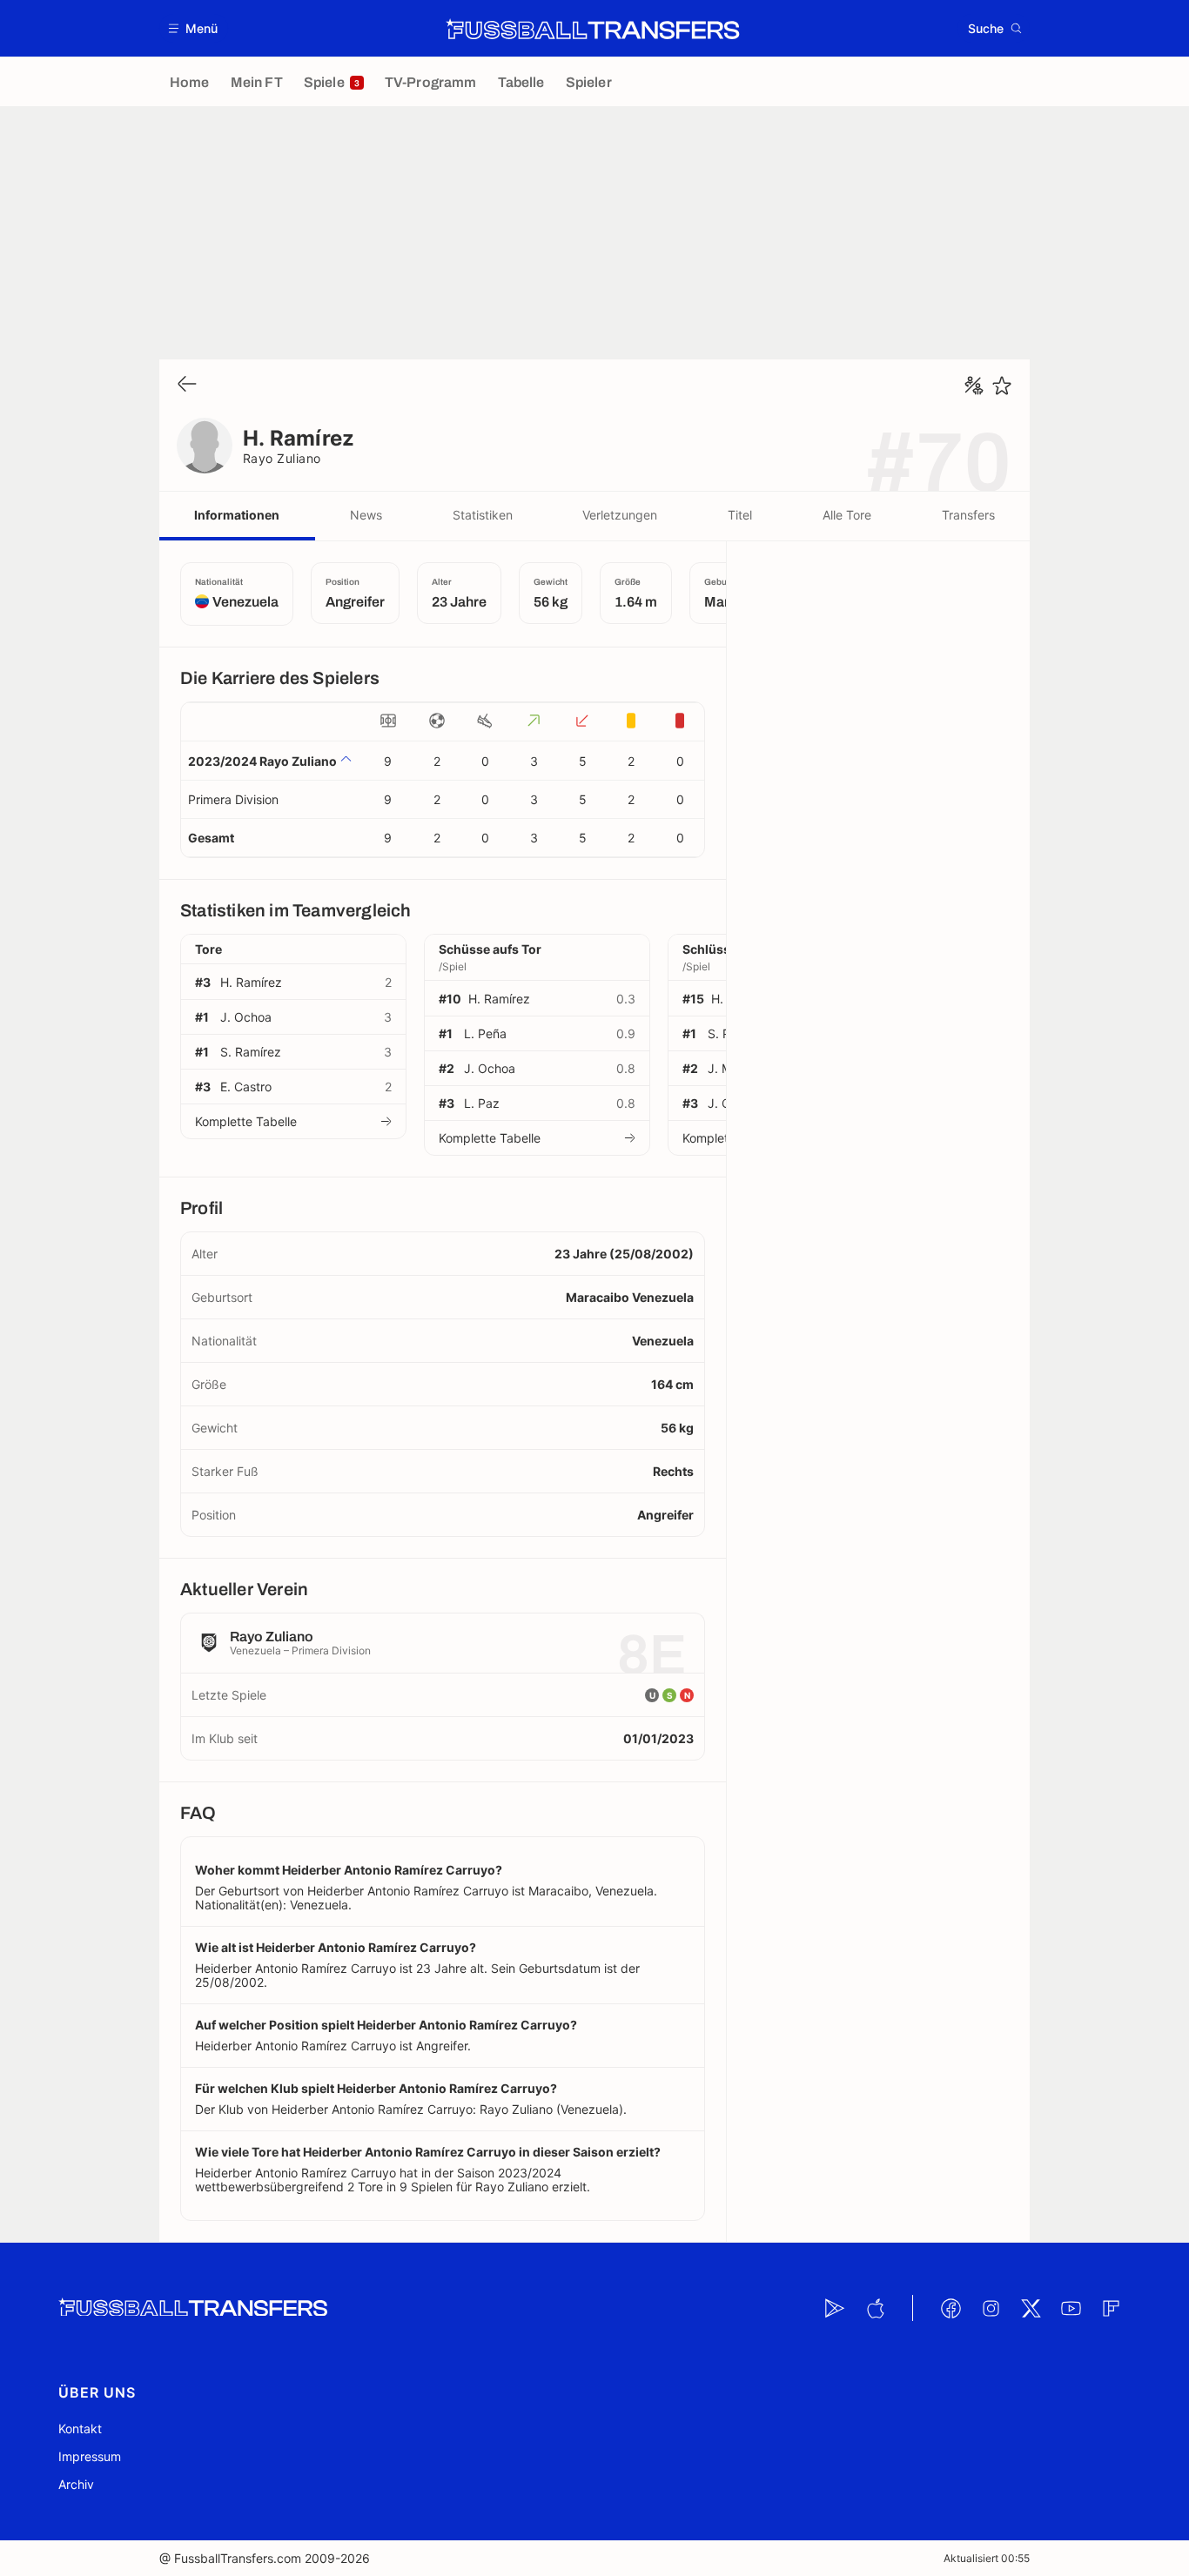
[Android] (835, 2308)
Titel (740, 515)
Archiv (76, 2484)
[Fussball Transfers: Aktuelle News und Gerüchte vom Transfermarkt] (593, 29)
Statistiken (483, 515)
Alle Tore (847, 515)
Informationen (237, 515)
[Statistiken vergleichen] (974, 386)
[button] (194, 28)
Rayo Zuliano (282, 458)
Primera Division (233, 799)
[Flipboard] (1111, 2308)
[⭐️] (1002, 386)
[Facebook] (951, 2308)
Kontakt (80, 2428)
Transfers (968, 515)
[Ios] (875, 2308)
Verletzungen (620, 515)
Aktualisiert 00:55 (987, 2558)
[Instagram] (991, 2308)
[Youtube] (1071, 2308)
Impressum (90, 2456)
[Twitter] (1031, 2308)
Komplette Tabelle (246, 1121)
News (366, 515)
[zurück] (187, 385)
